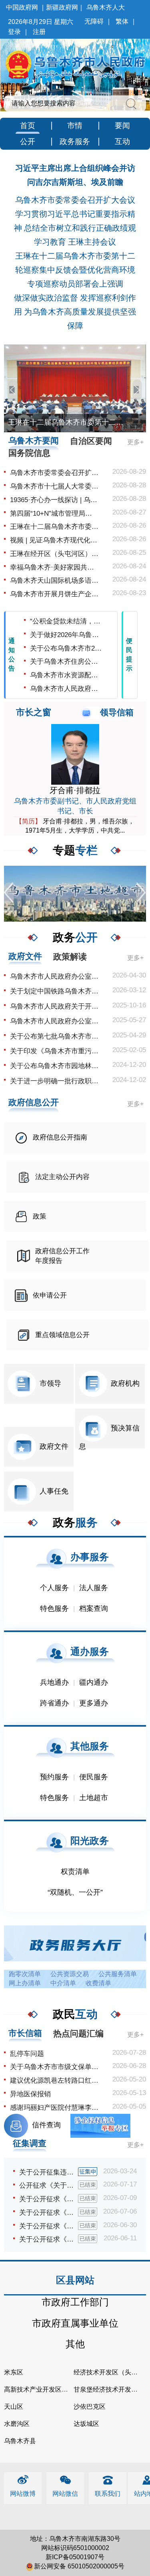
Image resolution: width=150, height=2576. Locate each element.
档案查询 (94, 1609)
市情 (75, 126)
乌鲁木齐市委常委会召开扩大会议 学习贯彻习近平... (54, 473)
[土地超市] (75, 893)
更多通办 (94, 1703)
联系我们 (108, 2494)
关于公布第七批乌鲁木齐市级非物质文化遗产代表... (54, 1036)
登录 (14, 32)
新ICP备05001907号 (75, 2557)
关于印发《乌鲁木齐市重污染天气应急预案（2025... (54, 1051)
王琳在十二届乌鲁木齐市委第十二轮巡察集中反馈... (54, 527)
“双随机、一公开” (75, 1892)
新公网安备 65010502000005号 (79, 2566)
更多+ (135, 442)
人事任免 (54, 1491)
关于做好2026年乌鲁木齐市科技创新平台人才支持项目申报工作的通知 (67, 635)
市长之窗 (34, 712)
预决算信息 (109, 1437)
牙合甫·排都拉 (75, 790)
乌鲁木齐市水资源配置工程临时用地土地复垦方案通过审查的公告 (67, 675)
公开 (28, 141)
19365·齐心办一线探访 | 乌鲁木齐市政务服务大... (54, 500)
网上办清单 (25, 1983)
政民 (75, 2014)
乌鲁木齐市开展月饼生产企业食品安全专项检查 (54, 594)
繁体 (122, 21)
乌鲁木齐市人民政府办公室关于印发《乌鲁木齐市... (54, 976)
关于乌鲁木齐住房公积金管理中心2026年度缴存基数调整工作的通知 (67, 662)
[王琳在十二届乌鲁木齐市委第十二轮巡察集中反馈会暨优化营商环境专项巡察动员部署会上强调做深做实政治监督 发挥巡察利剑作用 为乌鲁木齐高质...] (75, 388)
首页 (28, 126)
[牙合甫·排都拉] (75, 754)
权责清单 (75, 1872)
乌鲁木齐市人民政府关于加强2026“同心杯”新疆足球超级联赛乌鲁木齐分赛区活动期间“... (67, 689)
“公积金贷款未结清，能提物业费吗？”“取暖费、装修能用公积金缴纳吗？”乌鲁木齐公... (67, 621)
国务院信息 (29, 453)
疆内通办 (94, 1682)
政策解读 (70, 957)
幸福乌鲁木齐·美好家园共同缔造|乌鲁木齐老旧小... (54, 567)
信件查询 (46, 2125)
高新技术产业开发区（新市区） (49, 2389)
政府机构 (125, 1383)
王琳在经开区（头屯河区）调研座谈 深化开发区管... (54, 554)
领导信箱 (117, 712)
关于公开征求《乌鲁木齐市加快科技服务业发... (49, 2239)
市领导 (50, 1383)
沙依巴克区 (90, 2407)
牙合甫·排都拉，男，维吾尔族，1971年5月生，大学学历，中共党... (75, 826)
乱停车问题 (27, 2054)
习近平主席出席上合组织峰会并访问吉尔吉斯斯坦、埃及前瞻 (75, 175)
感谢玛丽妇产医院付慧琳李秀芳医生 (54, 2108)
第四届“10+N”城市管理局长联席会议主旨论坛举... (54, 513)
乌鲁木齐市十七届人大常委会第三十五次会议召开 (54, 486)
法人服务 (94, 1588)
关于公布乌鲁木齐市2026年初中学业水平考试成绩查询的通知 (67, 648)
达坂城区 (86, 2424)
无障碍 (94, 21)
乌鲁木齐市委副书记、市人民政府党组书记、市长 (75, 806)
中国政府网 (22, 7)
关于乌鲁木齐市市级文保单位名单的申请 (54, 2067)
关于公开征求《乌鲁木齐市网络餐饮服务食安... (49, 2226)
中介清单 (63, 1983)
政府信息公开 (34, 1102)
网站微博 (23, 2494)
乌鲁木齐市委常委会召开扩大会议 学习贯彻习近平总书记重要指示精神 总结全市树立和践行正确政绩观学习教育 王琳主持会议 (75, 221)
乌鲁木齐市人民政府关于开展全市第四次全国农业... (54, 1006)
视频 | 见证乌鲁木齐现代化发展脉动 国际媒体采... (54, 540)
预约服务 (54, 1777)
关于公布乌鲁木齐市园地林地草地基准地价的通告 (54, 1066)
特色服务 (54, 1609)
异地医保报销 (30, 2094)
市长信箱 (25, 2033)
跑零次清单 (25, 1974)
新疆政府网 (62, 7)
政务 (75, 937)
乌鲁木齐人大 (106, 7)
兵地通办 (54, 1682)
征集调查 (30, 2143)
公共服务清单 (118, 1974)
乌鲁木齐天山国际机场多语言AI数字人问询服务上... (54, 581)
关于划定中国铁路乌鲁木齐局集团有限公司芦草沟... (54, 991)
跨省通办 (54, 1703)
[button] (13, 390)
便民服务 (94, 1777)
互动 (122, 141)
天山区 (14, 2407)
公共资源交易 (70, 1974)
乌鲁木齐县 (20, 2441)
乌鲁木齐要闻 (34, 440)
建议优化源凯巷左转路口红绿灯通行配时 (54, 2080)
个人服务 (54, 1588)
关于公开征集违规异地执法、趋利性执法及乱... (49, 2172)
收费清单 (98, 1983)
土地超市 (94, 1798)
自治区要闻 (91, 441)
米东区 (14, 2372)
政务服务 (75, 141)
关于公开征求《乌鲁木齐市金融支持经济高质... (49, 2199)
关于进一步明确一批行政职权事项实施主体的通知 (54, 1081)
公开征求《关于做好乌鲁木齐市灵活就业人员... (49, 2185)
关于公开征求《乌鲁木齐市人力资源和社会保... (49, 2213)
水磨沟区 (17, 2424)
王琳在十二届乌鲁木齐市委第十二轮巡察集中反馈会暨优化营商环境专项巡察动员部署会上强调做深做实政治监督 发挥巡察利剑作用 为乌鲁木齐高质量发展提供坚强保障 (75, 291)
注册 (39, 32)
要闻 (122, 126)
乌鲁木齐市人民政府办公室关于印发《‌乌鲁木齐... (54, 1021)
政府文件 (25, 956)
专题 (75, 850)
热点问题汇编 (78, 2033)
